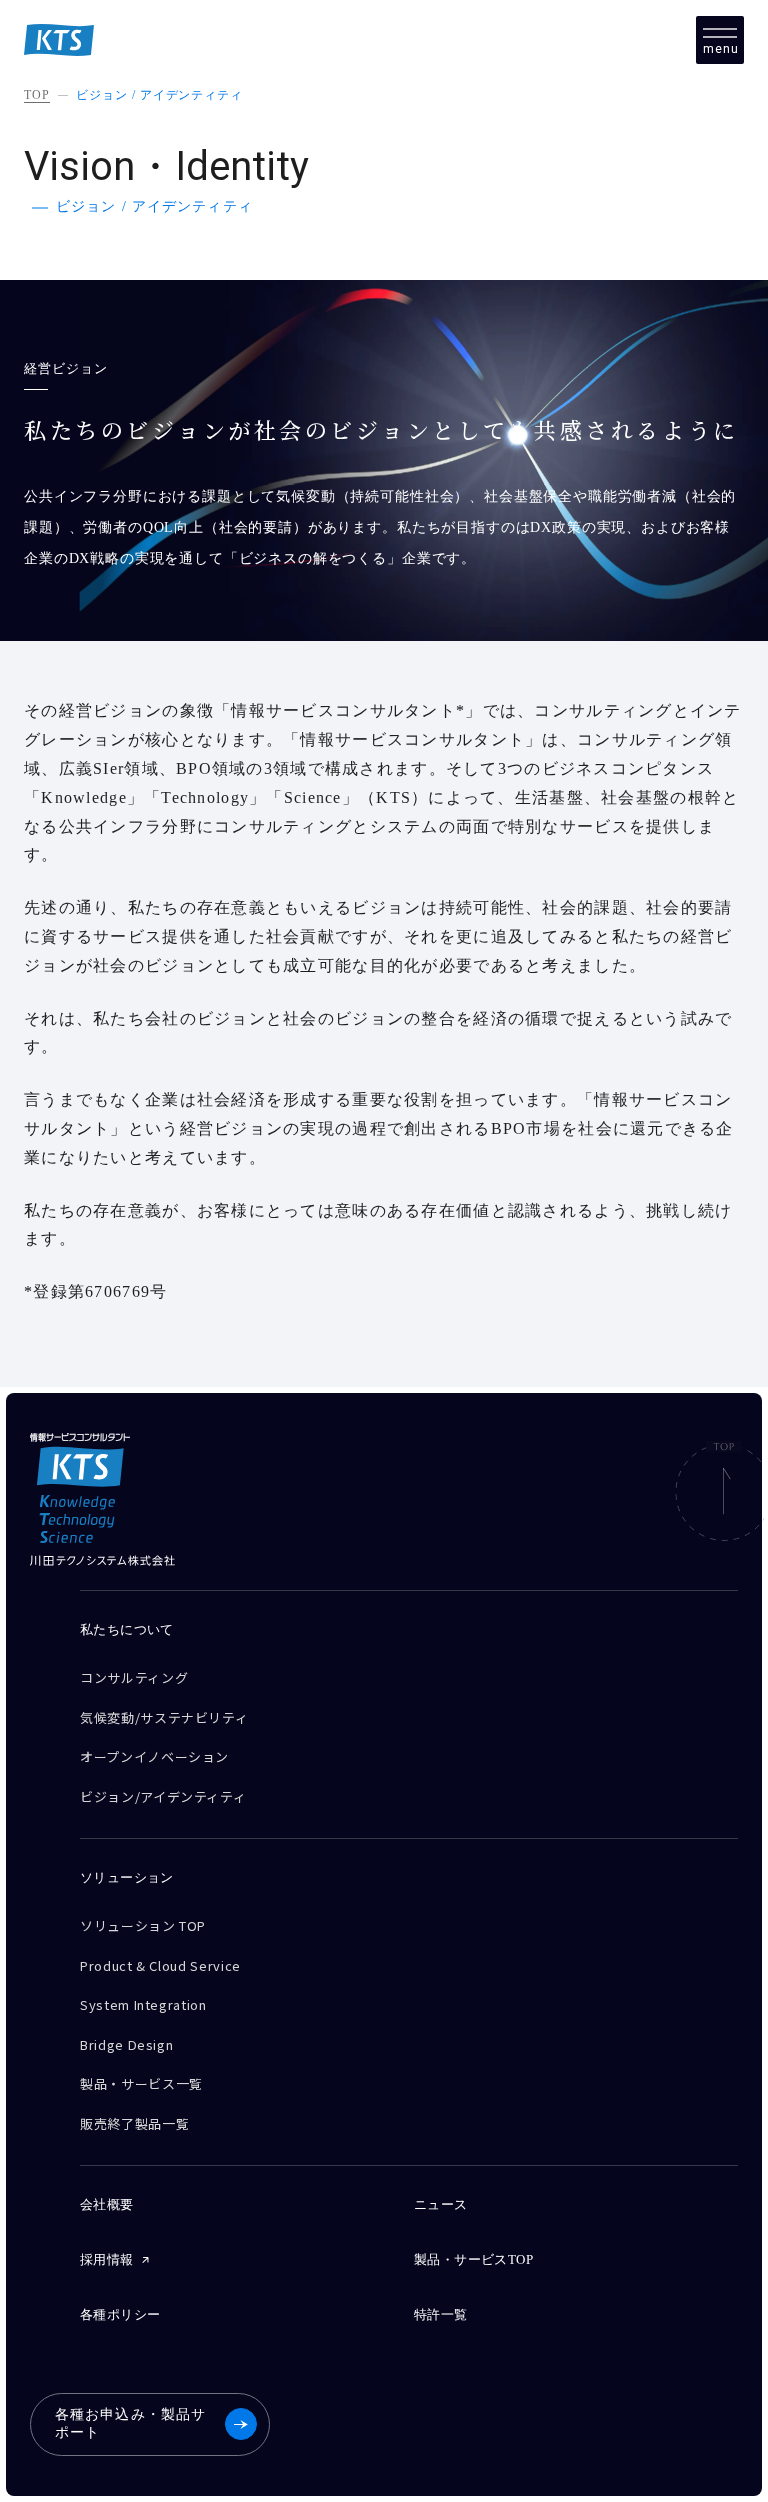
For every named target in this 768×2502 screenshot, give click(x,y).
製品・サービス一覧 (141, 2083)
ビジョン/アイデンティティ (163, 1796)
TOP (37, 95)
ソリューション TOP (143, 1925)
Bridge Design (126, 2044)
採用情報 (107, 2259)
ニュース (441, 2204)
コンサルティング (134, 1677)
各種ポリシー (120, 2314)
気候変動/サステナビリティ (164, 1717)
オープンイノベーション (154, 1756)
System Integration (143, 2004)
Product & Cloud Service (160, 1965)
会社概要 (107, 2204)
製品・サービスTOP (473, 2259)
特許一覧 (441, 2314)
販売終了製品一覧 (134, 2123)
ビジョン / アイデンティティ (159, 95)
